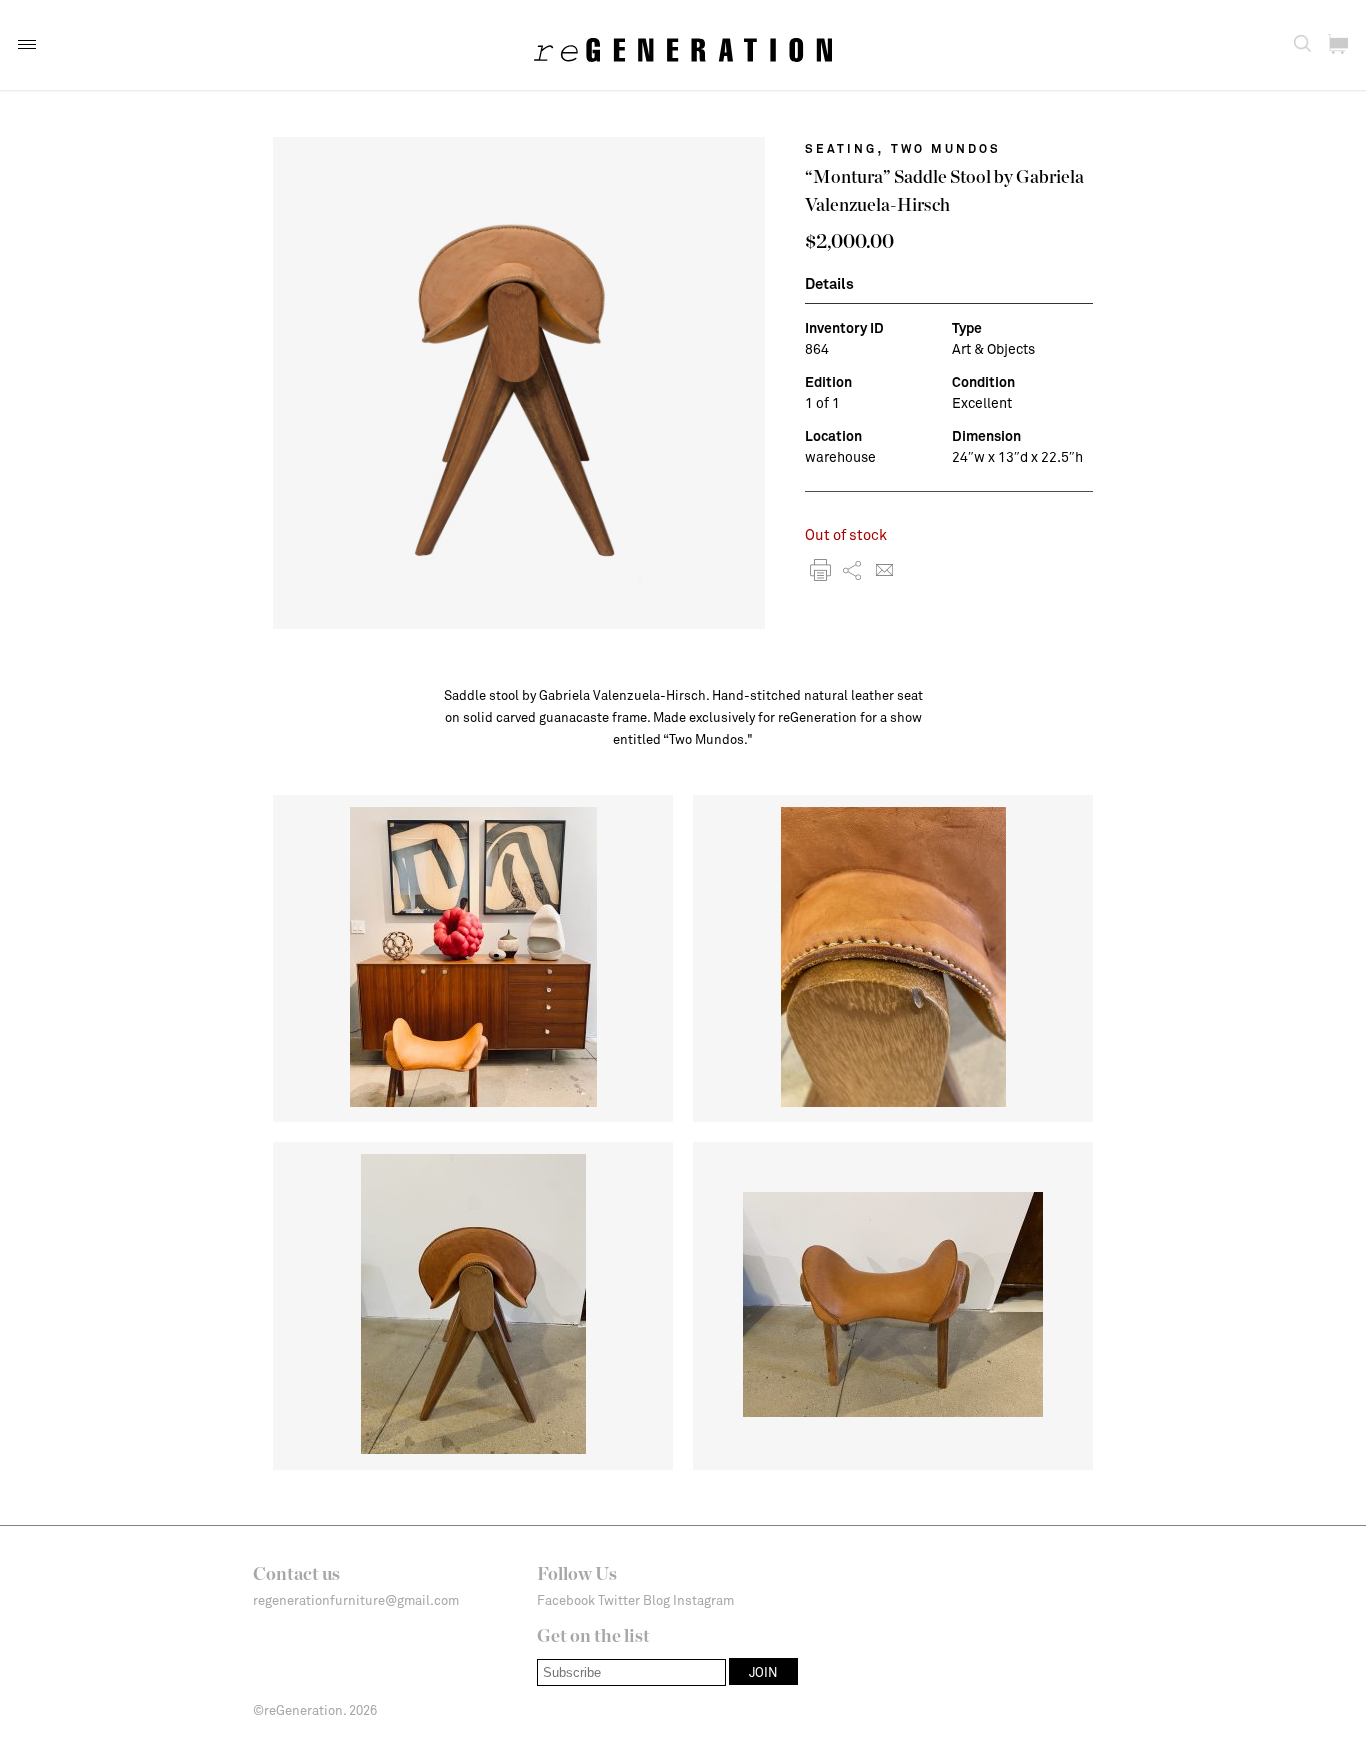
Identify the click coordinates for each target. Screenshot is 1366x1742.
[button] (27, 44)
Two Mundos (946, 148)
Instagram (703, 1600)
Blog (656, 1600)
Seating (841, 148)
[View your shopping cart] (1338, 44)
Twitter (619, 1600)
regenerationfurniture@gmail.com (356, 1600)
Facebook (566, 1600)
